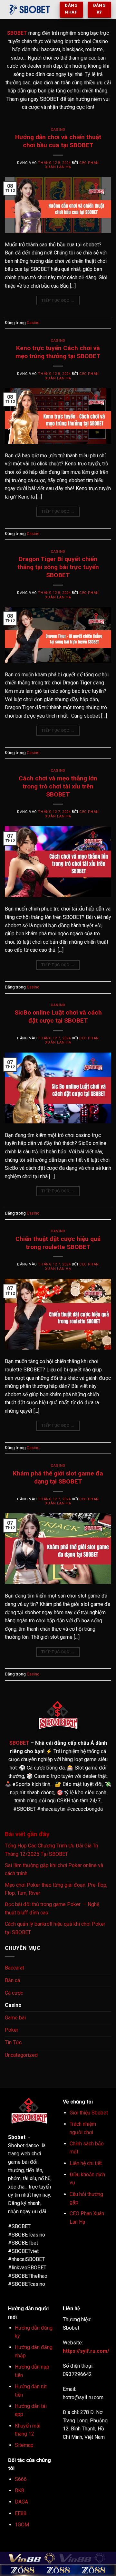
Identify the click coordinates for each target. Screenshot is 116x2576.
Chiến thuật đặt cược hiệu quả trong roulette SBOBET (58, 1243)
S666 (21, 2479)
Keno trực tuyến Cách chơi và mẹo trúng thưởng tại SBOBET (58, 352)
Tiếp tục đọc (58, 301)
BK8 (19, 2490)
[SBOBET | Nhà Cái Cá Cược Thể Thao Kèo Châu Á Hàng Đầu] (30, 10)
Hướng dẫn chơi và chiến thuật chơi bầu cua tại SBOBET (58, 141)
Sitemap (24, 2445)
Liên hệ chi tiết (86, 2163)
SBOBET (17, 33)
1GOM (22, 2525)
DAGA (21, 2502)
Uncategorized (21, 2055)
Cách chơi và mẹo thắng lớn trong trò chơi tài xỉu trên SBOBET (58, 786)
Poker (12, 2030)
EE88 (21, 2513)
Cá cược (14, 1993)
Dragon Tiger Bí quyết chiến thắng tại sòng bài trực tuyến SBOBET (58, 567)
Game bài (15, 2018)
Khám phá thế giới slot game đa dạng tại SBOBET (58, 1477)
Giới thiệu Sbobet (89, 2113)
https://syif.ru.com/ (87, 2351)
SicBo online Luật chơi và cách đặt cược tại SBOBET (58, 1016)
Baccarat (15, 1968)
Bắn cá (12, 1980)
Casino (58, 130)
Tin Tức (13, 2042)
